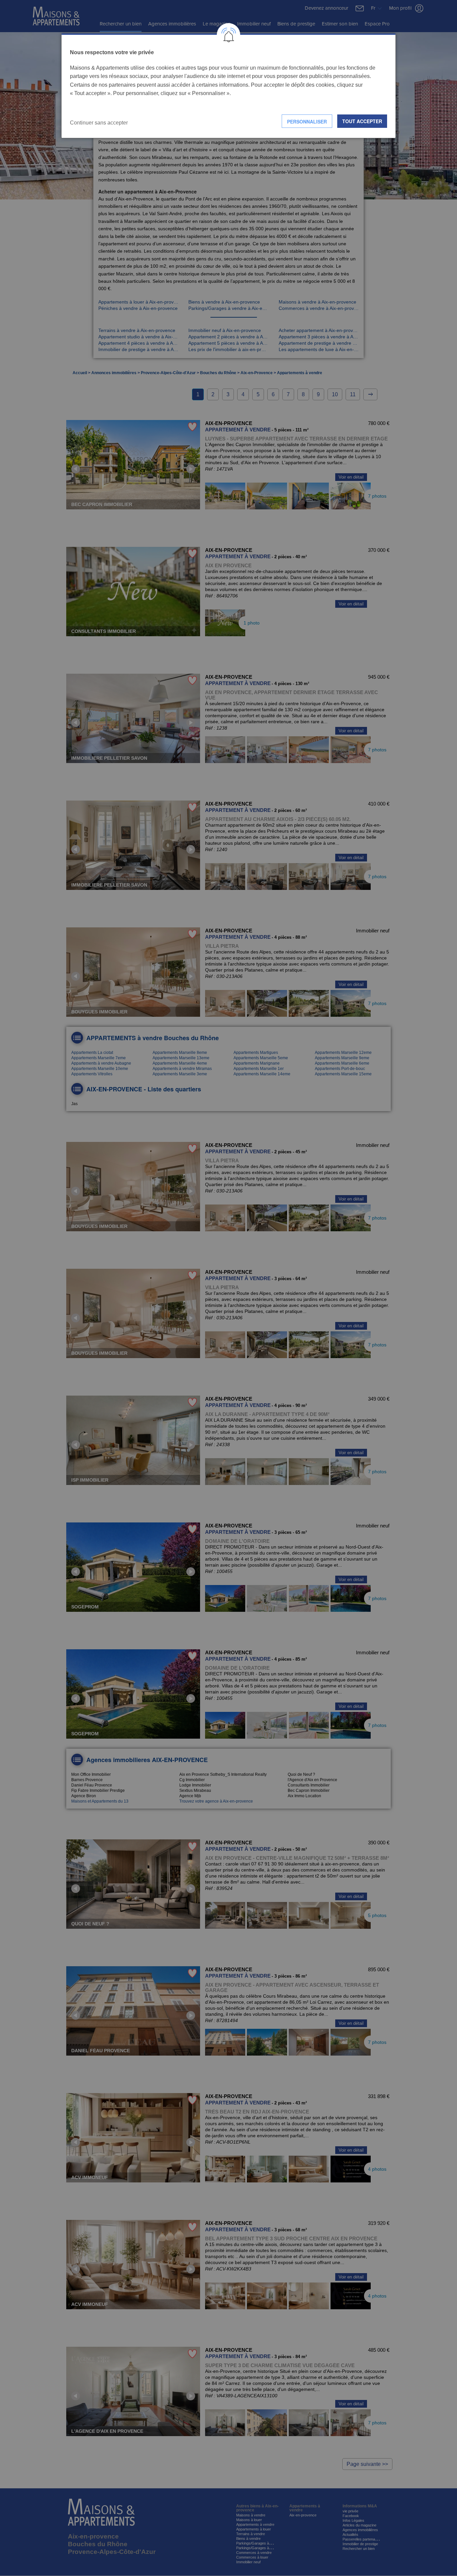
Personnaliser (307, 121)
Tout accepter (362, 121)
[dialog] (229, 86)
